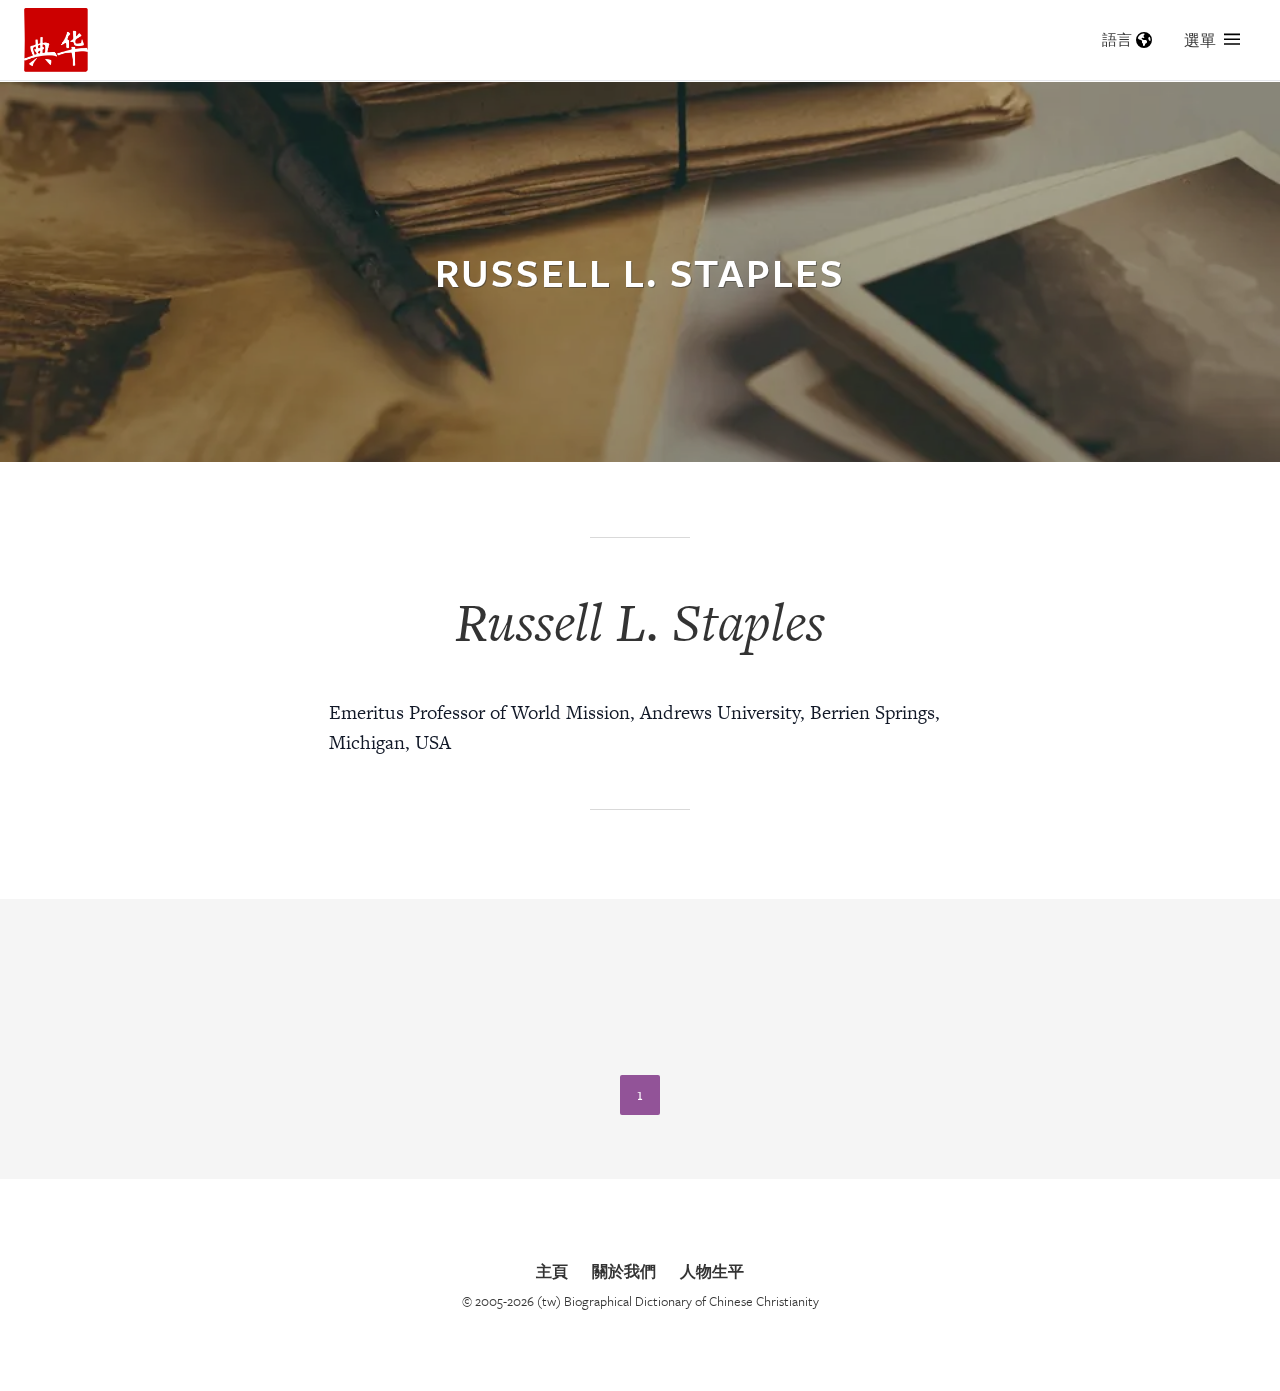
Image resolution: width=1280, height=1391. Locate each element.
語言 (1117, 39)
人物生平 (712, 1271)
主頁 (552, 1271)
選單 (1200, 40)
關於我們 (624, 1271)
